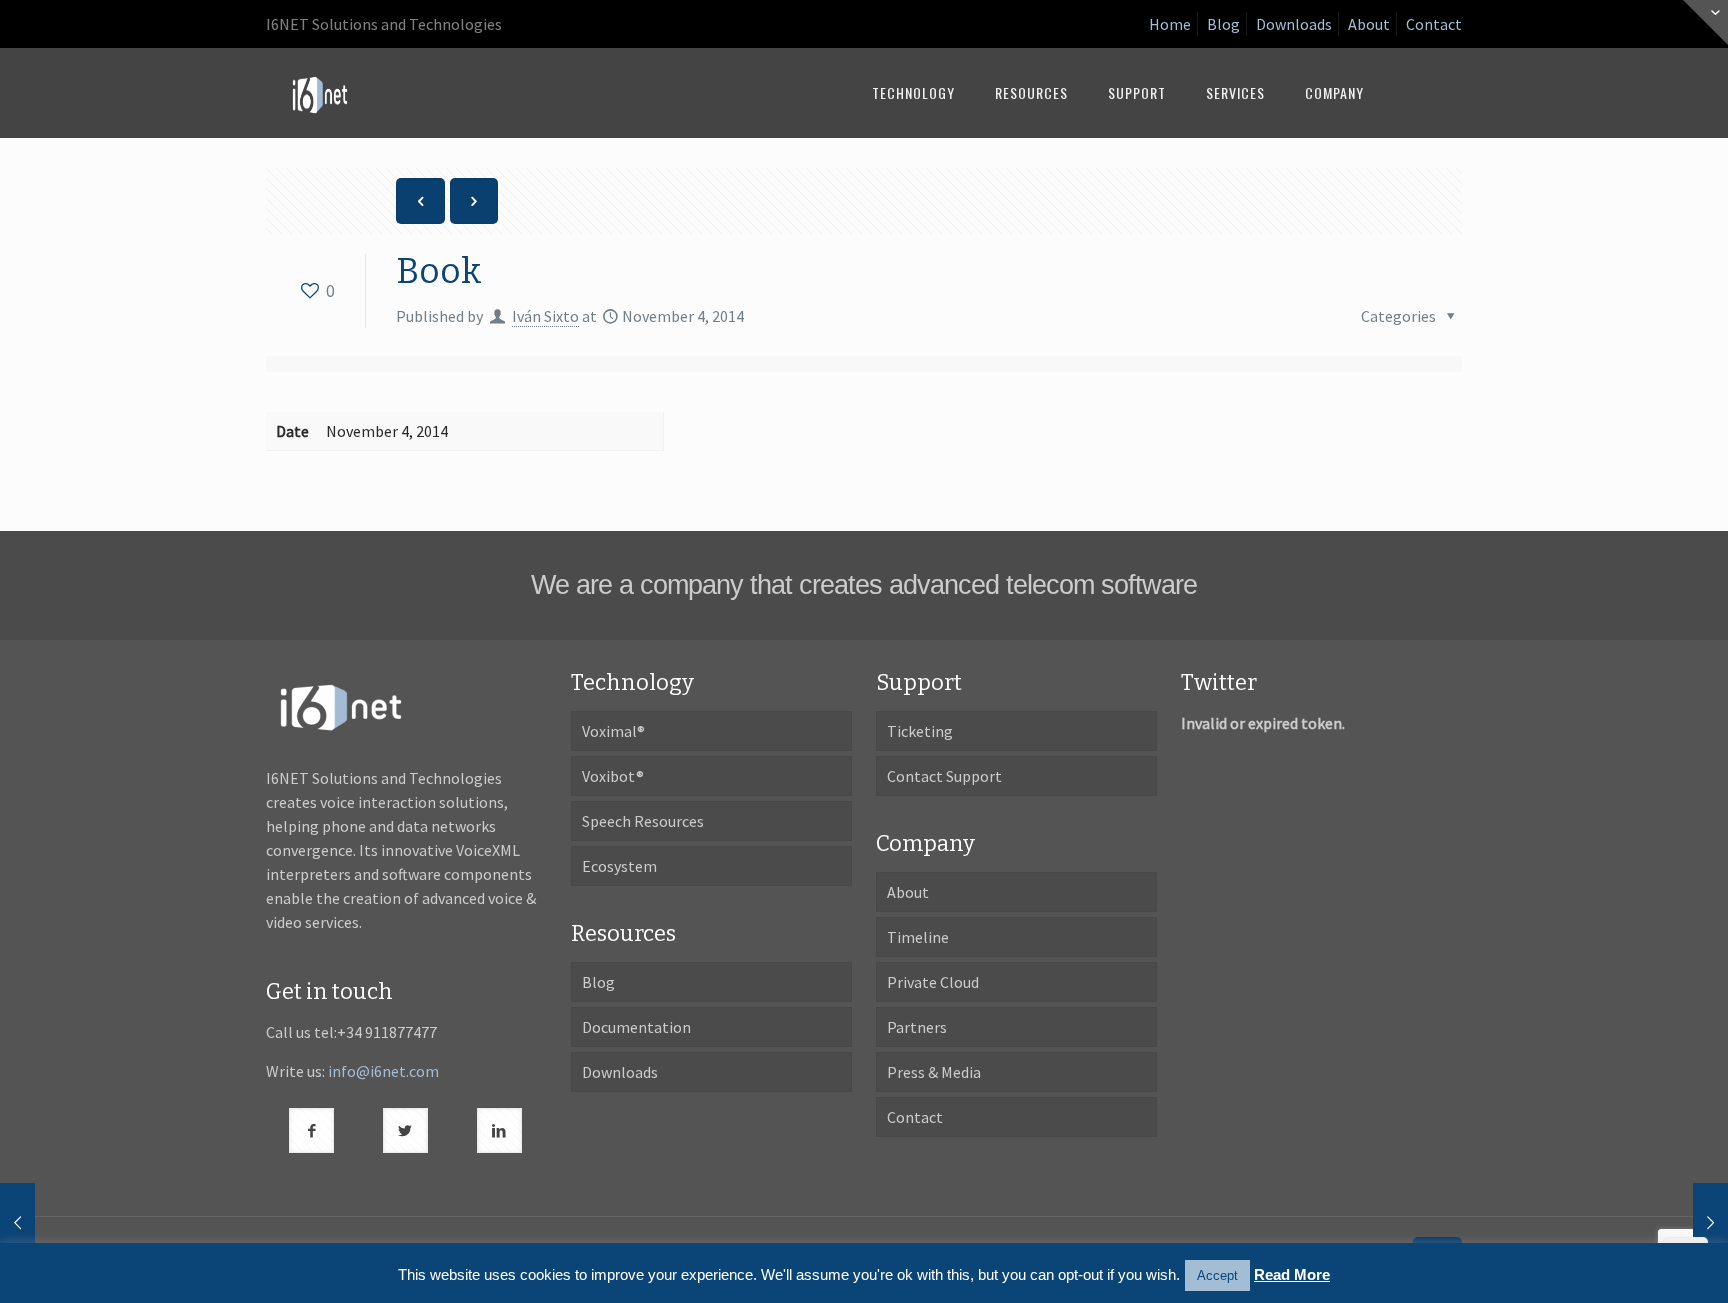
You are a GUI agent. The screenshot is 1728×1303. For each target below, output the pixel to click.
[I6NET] (320, 93)
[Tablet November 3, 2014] (57, 1223)
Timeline (918, 937)
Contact (1434, 24)
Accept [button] (1217, 1275)
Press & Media (934, 1072)
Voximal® (613, 731)
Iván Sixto (545, 316)
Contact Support (944, 776)
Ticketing (920, 731)
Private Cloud (933, 982)
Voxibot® (613, 776)
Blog (1223, 24)
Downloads (1294, 24)
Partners (917, 1027)
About (1369, 24)
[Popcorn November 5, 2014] (1670, 1223)
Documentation (636, 1027)
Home (1170, 24)
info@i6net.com (383, 1071)
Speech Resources (643, 821)
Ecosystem (619, 866)
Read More (1292, 1274)
